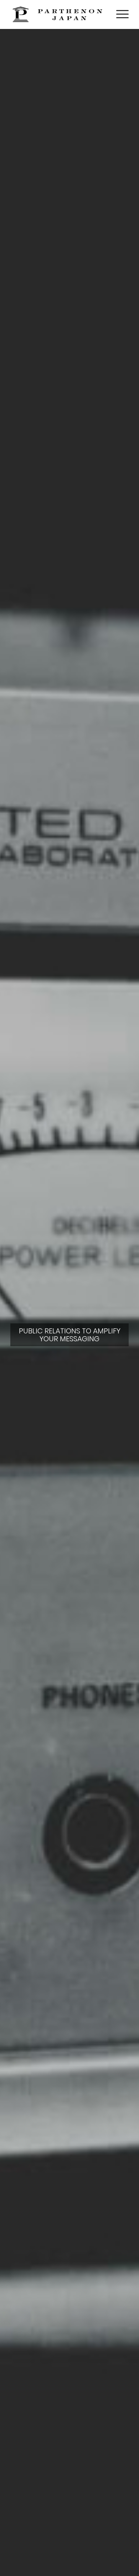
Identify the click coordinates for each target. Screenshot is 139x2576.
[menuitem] (119, 14)
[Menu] (119, 14)
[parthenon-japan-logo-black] (58, 14)
